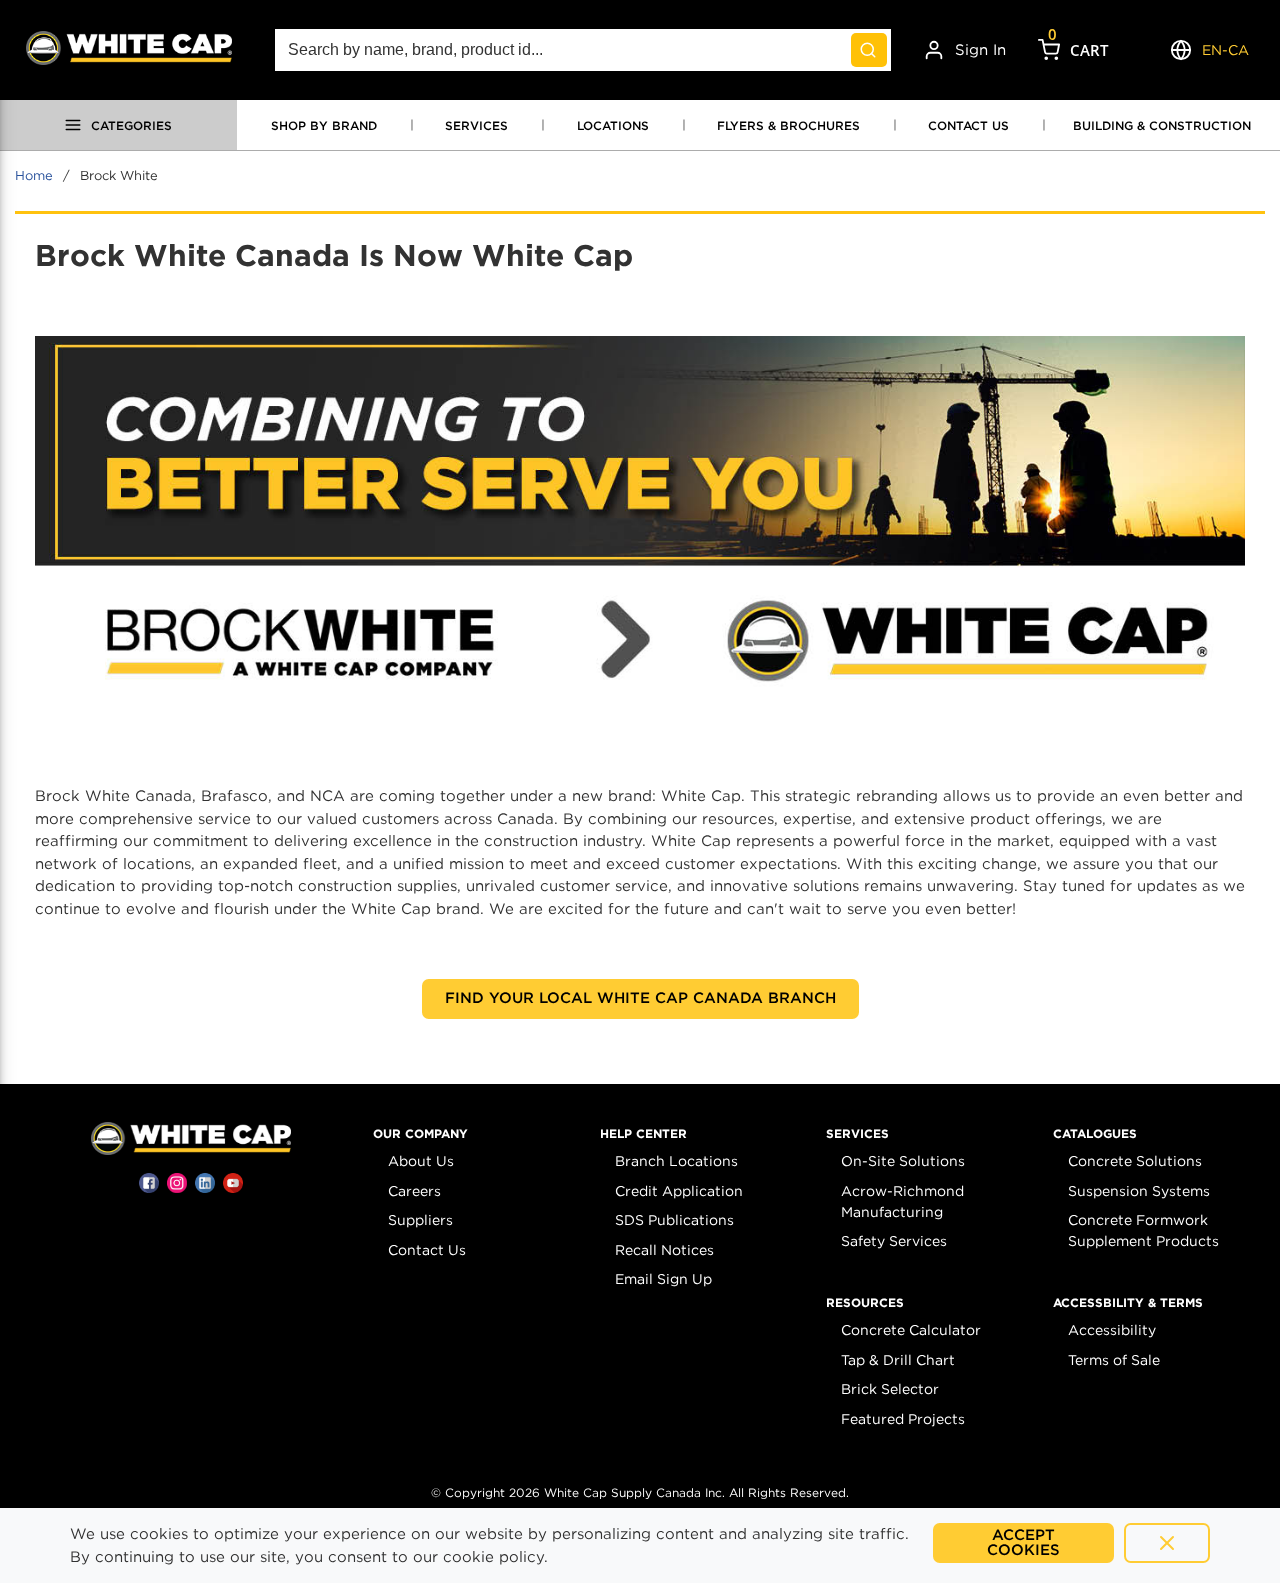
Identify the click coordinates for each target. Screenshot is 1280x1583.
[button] (420, 1134)
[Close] (1167, 1543)
